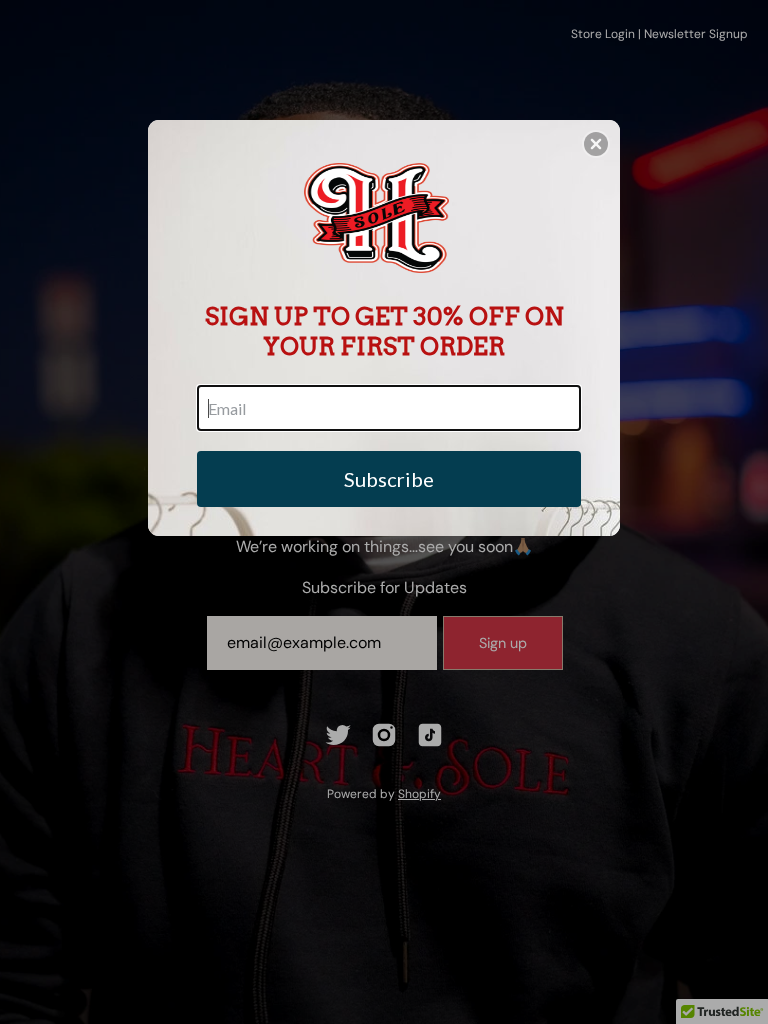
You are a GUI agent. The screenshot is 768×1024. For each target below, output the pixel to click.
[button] (596, 144)
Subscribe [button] (389, 479)
